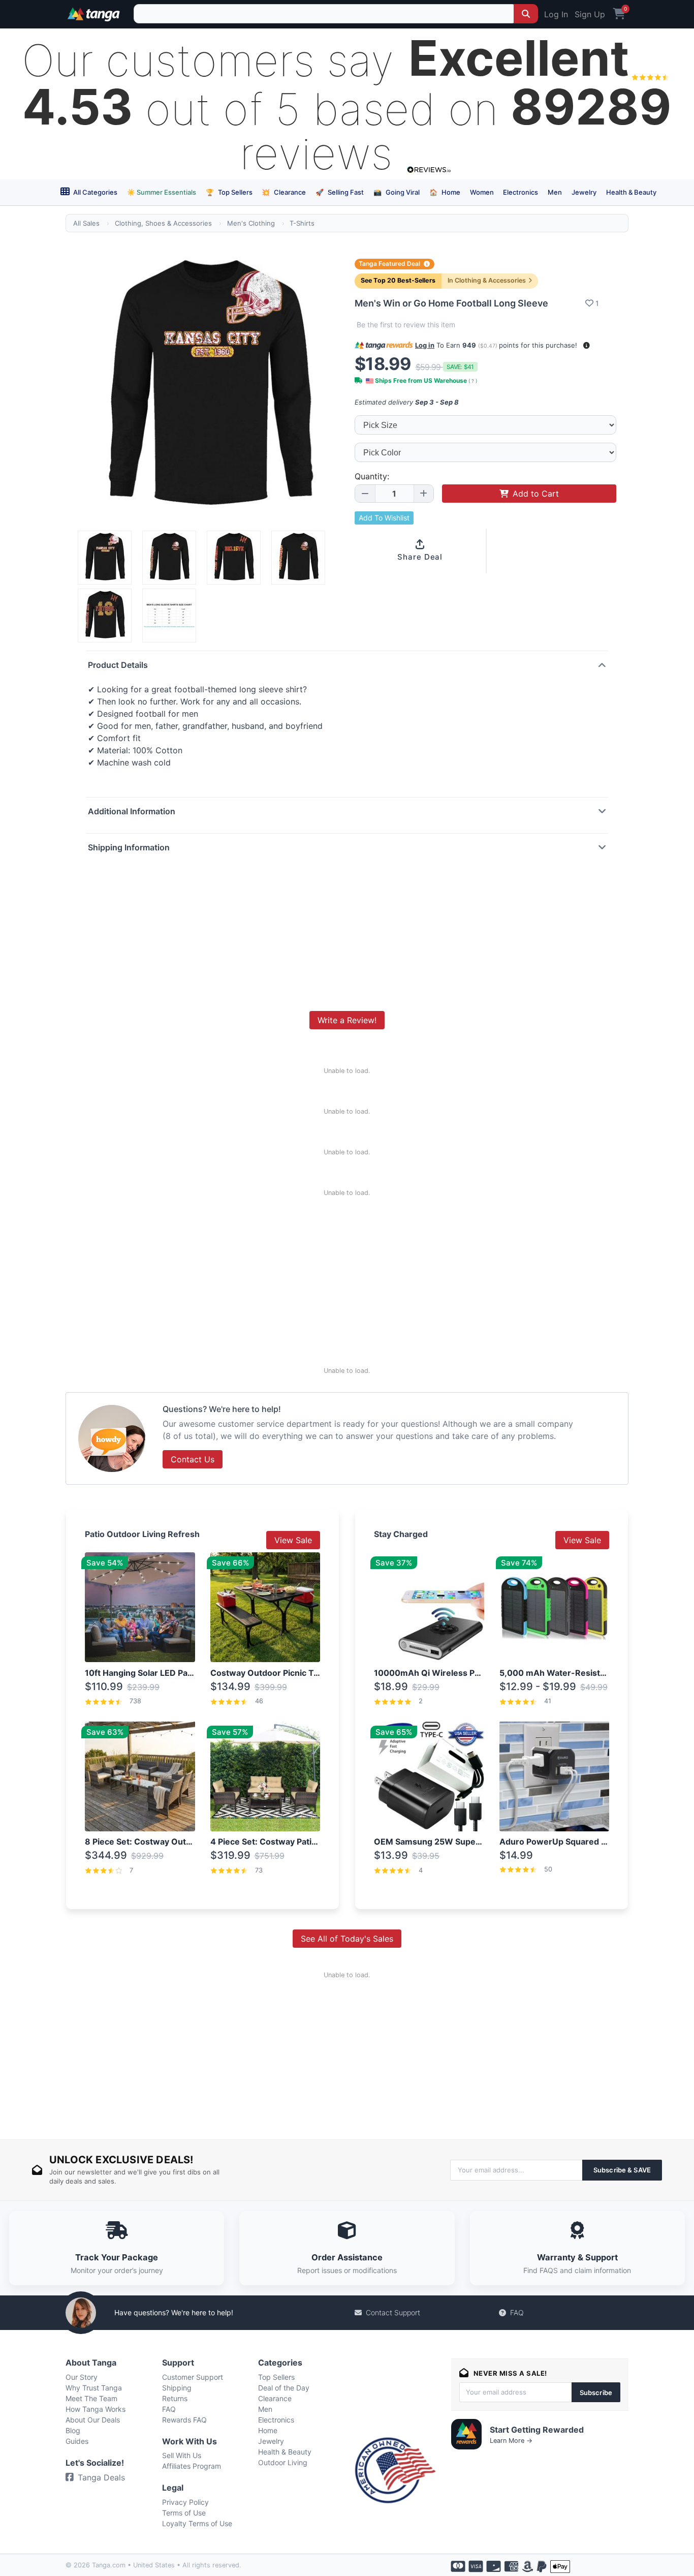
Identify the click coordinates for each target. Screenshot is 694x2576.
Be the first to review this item (406, 325)
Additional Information (132, 811)
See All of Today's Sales (347, 1939)
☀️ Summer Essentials (162, 192)
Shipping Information (129, 847)
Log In (556, 14)
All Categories (94, 192)
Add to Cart (536, 494)
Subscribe (596, 2393)
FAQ (517, 2312)
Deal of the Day (284, 2388)
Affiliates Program (192, 2466)
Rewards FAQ (184, 2420)
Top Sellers (229, 192)
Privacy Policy (185, 2502)
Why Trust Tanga (94, 2388)
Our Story (82, 2377)
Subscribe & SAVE (622, 2170)
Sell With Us (182, 2455)
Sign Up (590, 14)
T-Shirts (302, 223)
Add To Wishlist (384, 518)
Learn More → (511, 2441)
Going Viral (397, 192)
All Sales (86, 223)
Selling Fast (340, 192)
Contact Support (393, 2312)
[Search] (526, 14)
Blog (73, 2430)
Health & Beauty (631, 192)
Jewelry (584, 192)
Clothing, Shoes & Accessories (163, 223)
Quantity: (372, 476)
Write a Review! (347, 1020)
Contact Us (193, 1459)
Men (555, 192)
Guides (77, 2441)
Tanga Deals (101, 2477)
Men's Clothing (251, 223)
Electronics (520, 192)
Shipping (177, 2388)
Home (445, 192)
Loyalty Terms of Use (197, 2523)
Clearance (284, 192)
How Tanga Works (96, 2409)
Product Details (118, 665)
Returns (175, 2398)
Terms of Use (184, 2513)
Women (482, 192)
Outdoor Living (283, 2462)
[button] (587, 345)
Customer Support (193, 2377)
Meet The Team (91, 2398)
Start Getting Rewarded (537, 2430)
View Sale (293, 1540)
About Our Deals (93, 2420)
